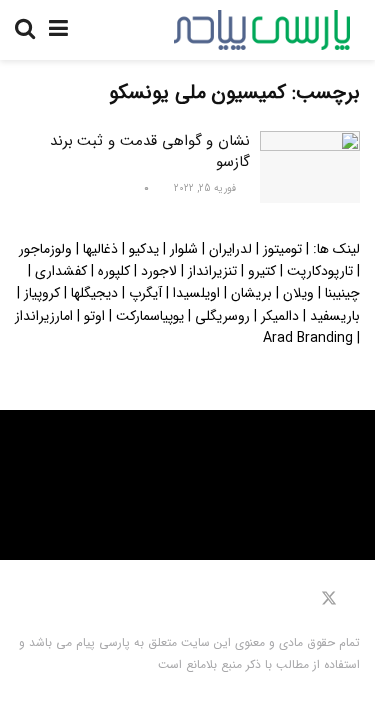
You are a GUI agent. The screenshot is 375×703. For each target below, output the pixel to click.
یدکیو (144, 249)
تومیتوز (282, 249)
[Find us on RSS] (266, 599)
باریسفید (335, 316)
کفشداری (61, 271)
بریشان (251, 293)
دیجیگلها (94, 293)
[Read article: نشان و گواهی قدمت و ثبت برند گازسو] (310, 167)
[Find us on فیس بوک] (355, 599)
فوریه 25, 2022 (206, 188)
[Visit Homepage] (262, 30)
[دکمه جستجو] (25, 30)
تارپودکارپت (320, 271)
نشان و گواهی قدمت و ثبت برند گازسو (150, 151)
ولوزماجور (45, 249)
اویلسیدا (196, 293)
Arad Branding (308, 338)
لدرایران (230, 249)
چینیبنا (342, 293)
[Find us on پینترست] (300, 599)
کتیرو (262, 271)
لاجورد (159, 271)
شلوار (184, 249)
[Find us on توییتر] (329, 599)
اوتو (94, 316)
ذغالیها (100, 249)
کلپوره (114, 271)
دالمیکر (280, 316)
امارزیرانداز (44, 316)
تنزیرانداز (212, 271)
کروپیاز (42, 293)
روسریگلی (222, 316)
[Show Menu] (58, 30)
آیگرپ (145, 293)
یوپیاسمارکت (150, 316)
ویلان (298, 293)
